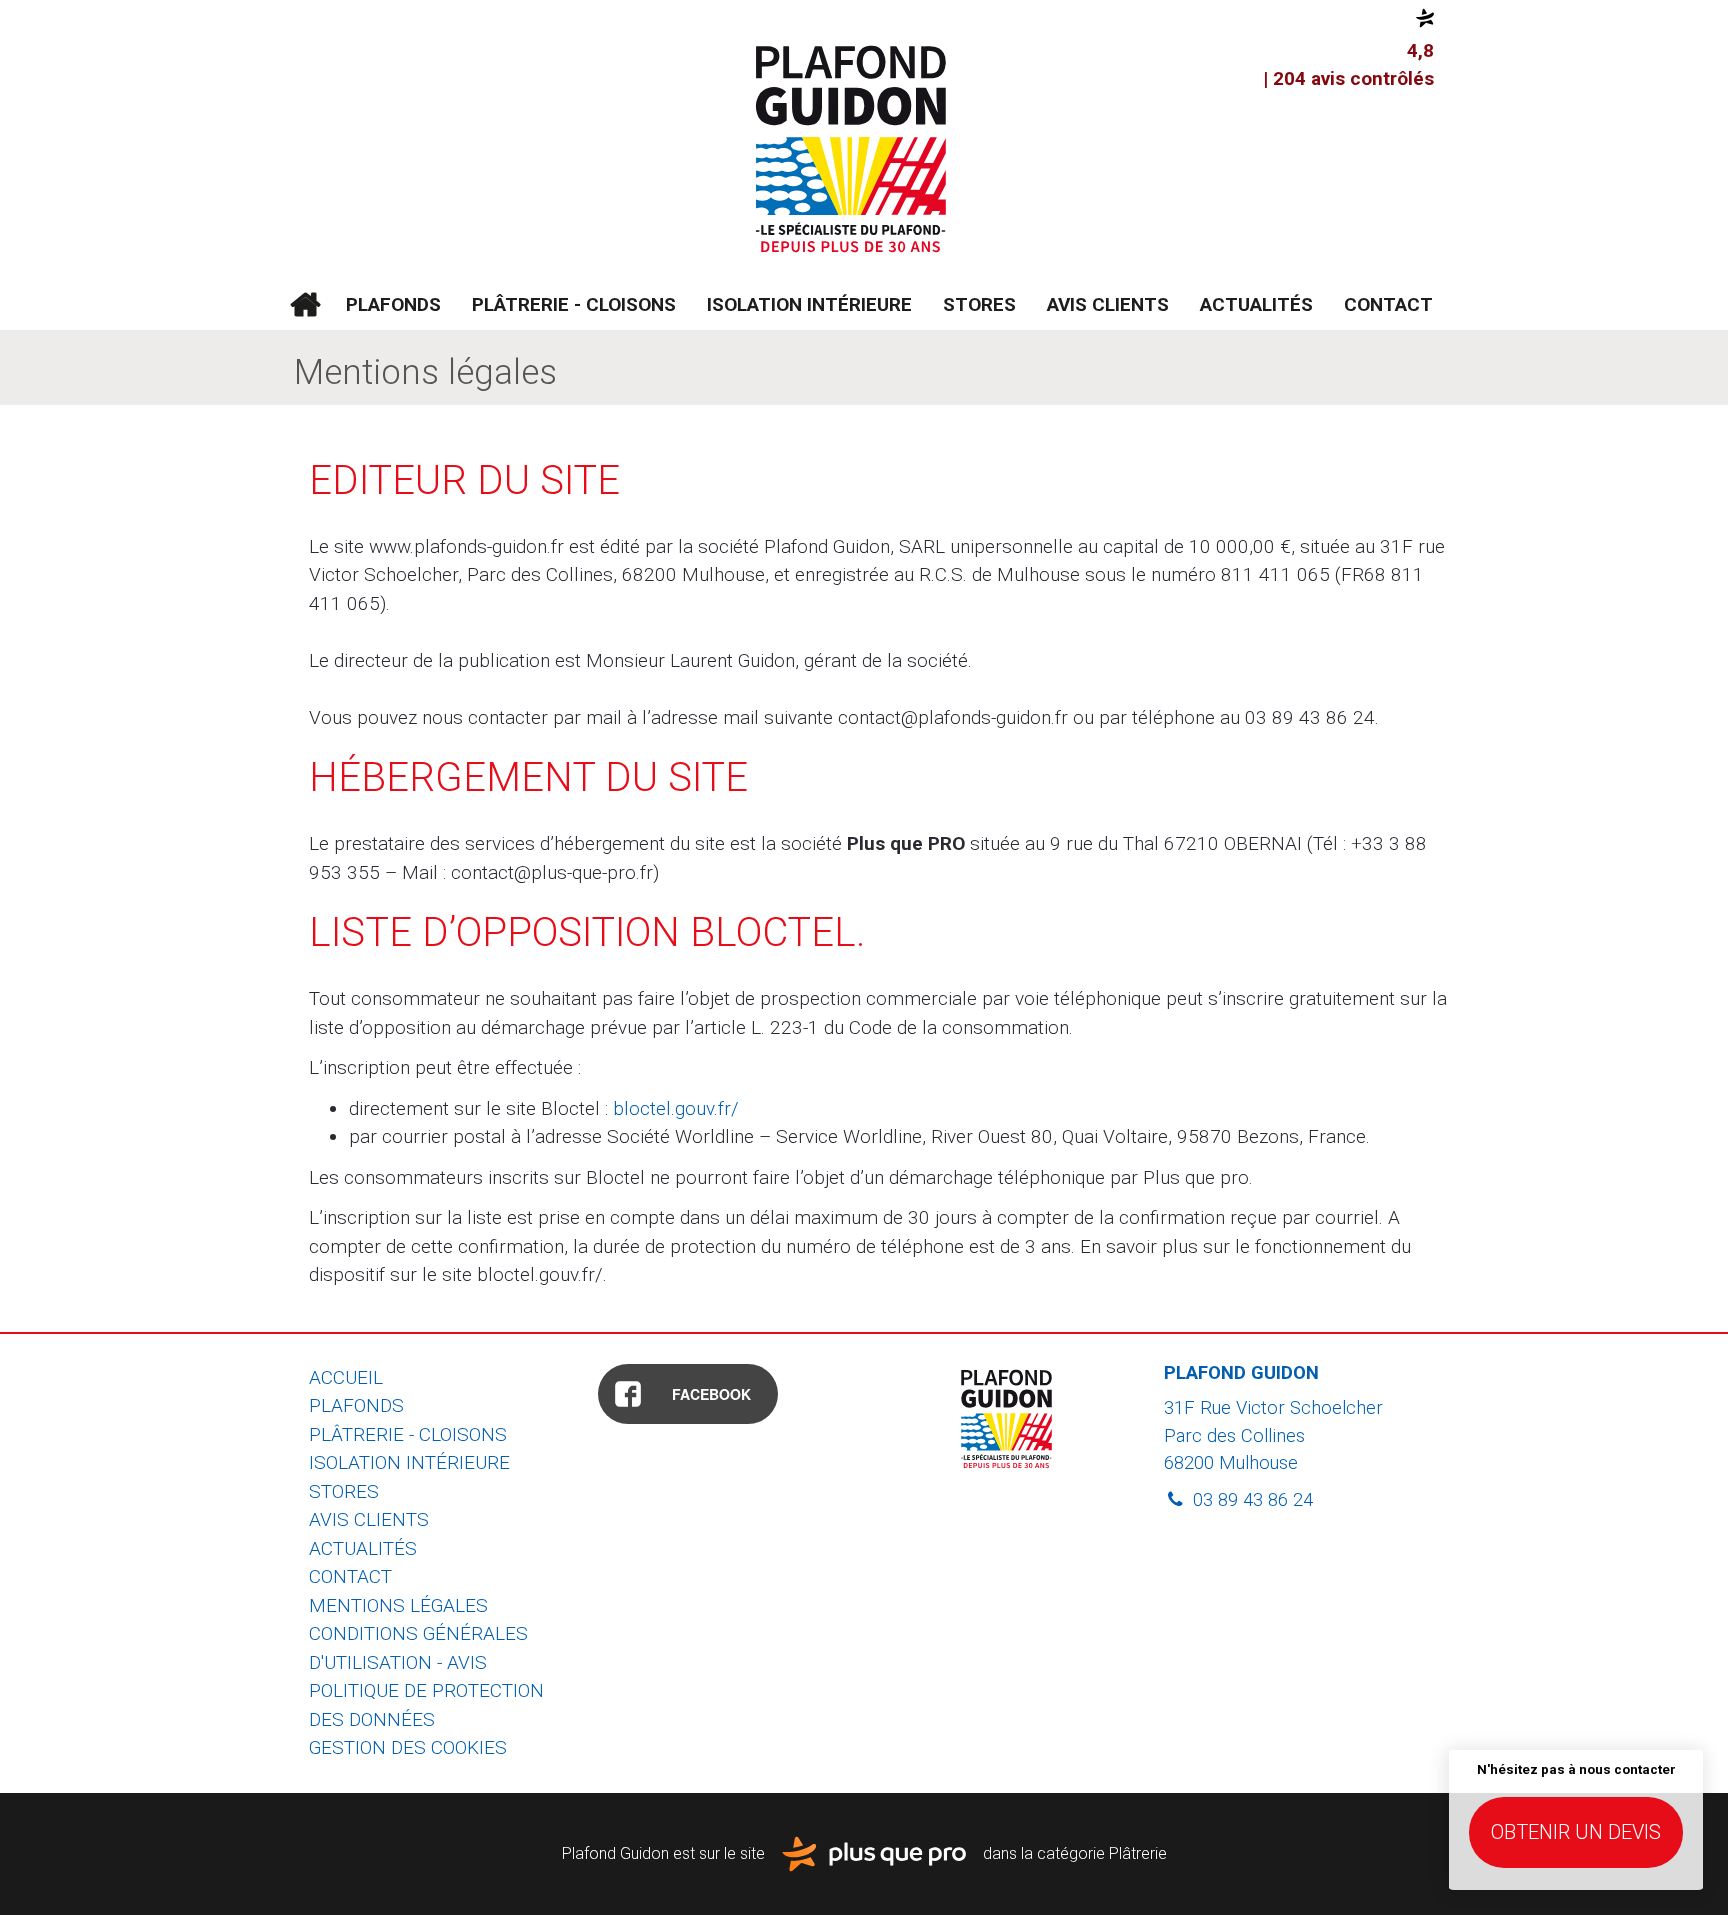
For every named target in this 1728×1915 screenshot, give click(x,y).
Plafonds (393, 304)
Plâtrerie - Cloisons (574, 304)
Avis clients (1108, 304)
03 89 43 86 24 (1250, 1500)
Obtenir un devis (1576, 1832)
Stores (979, 304)
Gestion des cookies (408, 1747)
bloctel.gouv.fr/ (676, 1108)
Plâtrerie (1138, 1852)
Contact (1388, 304)
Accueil (304, 305)
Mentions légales (398, 1605)
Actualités (1256, 304)
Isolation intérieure (809, 304)
